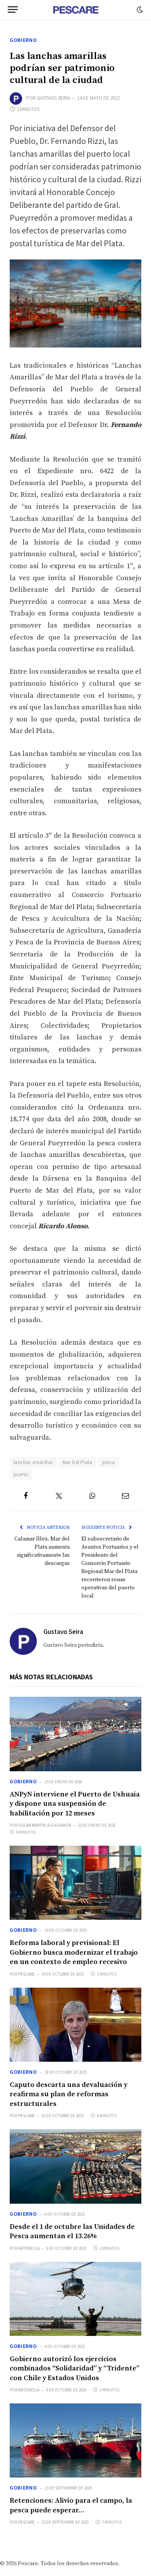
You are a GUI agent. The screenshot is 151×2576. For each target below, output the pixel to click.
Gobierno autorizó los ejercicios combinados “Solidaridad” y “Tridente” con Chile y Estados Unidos (75, 2369)
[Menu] (13, 10)
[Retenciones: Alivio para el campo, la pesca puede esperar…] (75, 2440)
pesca (109, 1462)
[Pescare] (75, 10)
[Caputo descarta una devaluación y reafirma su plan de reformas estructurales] (75, 2025)
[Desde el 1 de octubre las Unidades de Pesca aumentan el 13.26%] (75, 2166)
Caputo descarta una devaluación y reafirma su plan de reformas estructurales (69, 2094)
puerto (21, 1474)
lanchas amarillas (33, 1462)
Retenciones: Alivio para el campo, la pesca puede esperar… (71, 2505)
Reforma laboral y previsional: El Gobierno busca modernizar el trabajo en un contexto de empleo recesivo (74, 1952)
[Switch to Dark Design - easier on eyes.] (139, 10)
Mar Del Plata (78, 1462)
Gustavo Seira (54, 98)
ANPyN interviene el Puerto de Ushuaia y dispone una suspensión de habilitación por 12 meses (75, 1804)
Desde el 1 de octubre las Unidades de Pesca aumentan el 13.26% (72, 2231)
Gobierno (23, 40)
